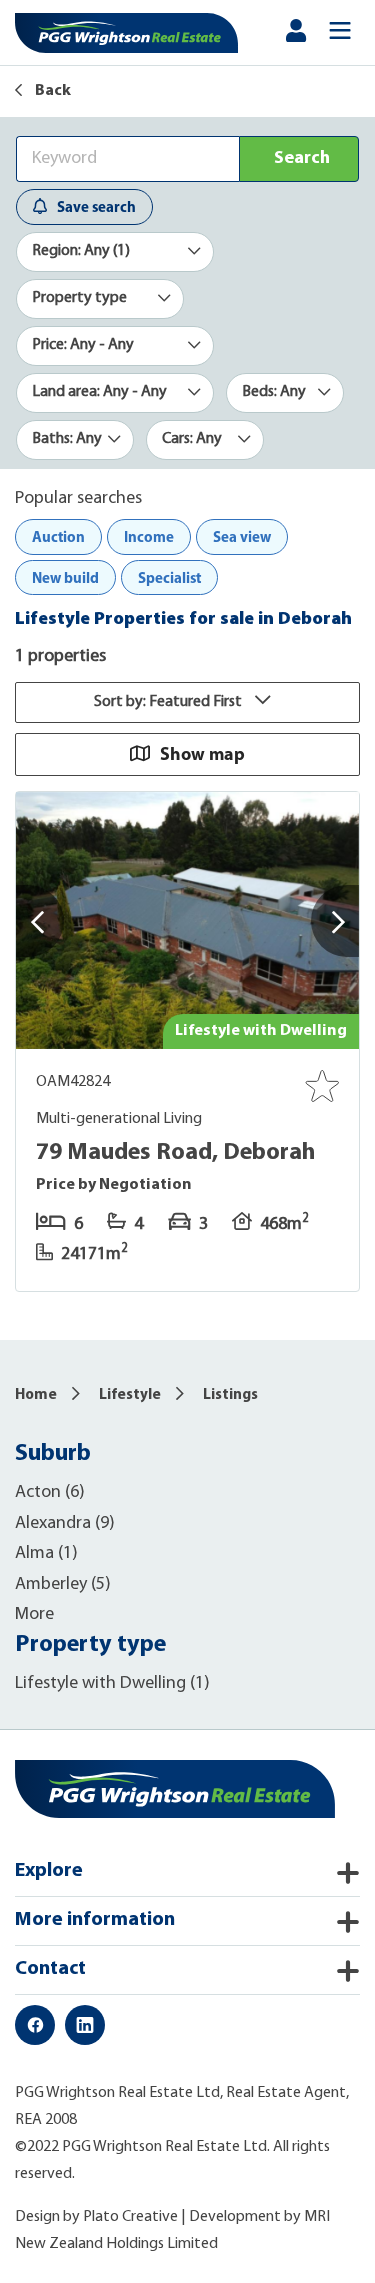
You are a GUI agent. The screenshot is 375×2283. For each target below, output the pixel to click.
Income (149, 536)
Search (302, 159)
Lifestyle (130, 1395)
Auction (58, 536)
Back (51, 91)
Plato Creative (130, 2217)
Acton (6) (50, 1493)
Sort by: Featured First (169, 702)
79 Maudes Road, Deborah (175, 1153)
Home (36, 1395)
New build (65, 577)
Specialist (169, 577)
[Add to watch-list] (322, 1086)
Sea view (242, 536)
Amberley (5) (63, 1585)
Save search (96, 206)
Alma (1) (46, 1554)
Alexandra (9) (65, 1524)
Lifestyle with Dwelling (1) (112, 1684)
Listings (230, 1395)
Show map (202, 753)
